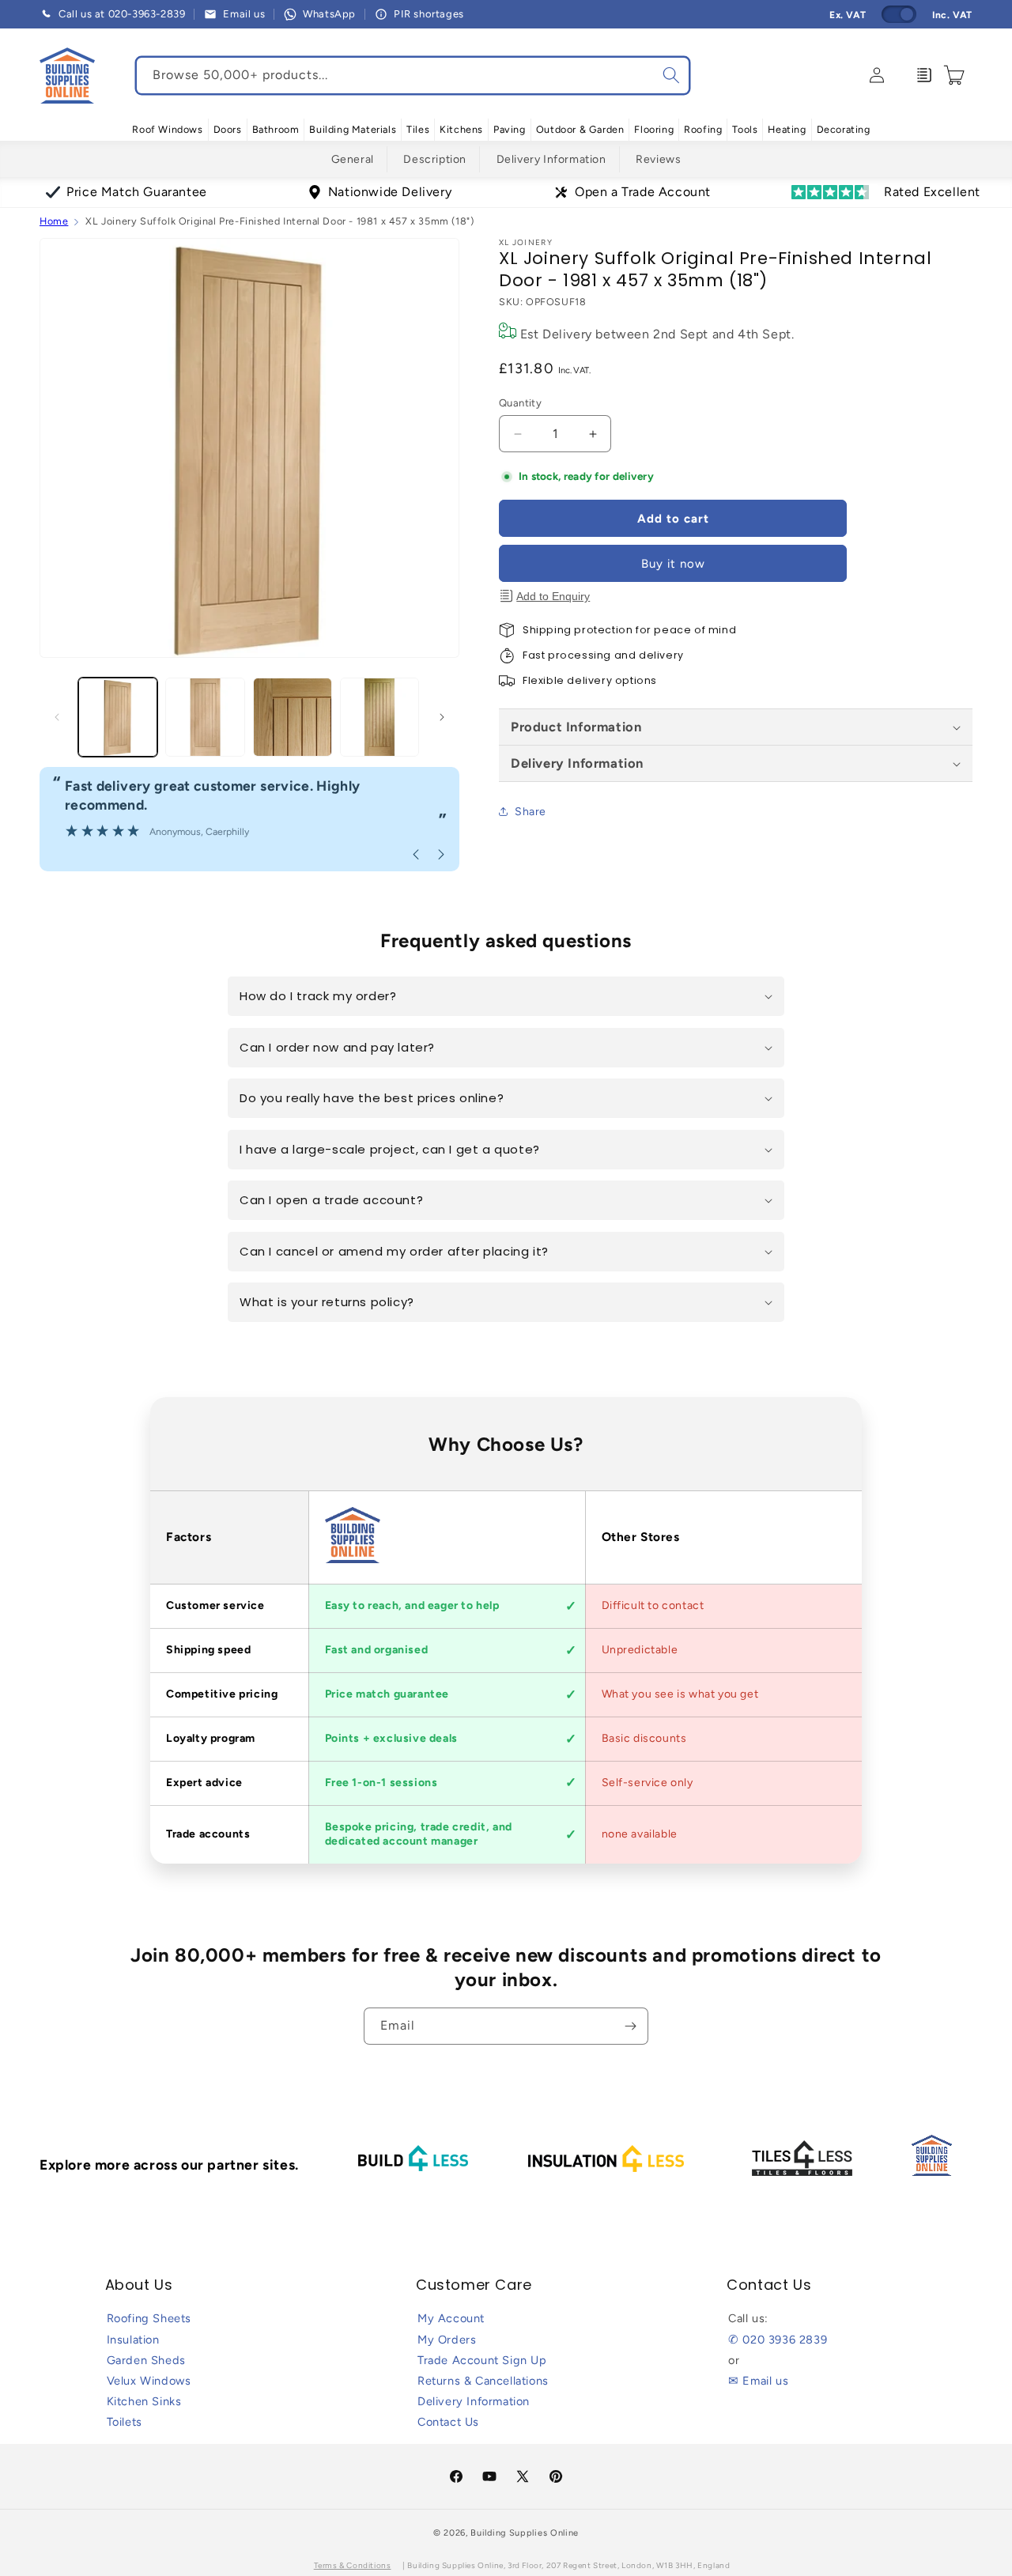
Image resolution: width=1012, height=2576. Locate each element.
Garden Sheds (146, 2360)
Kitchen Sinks (144, 2401)
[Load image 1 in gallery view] (118, 717)
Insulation (133, 2340)
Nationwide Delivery (390, 192)
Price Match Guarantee (137, 192)
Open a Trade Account (643, 192)
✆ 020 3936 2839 (778, 2340)
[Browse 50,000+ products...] (671, 75)
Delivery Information (551, 159)
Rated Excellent (932, 192)
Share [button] (531, 812)
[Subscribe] (630, 2026)
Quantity (520, 403)
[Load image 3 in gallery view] (293, 717)
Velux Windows (149, 2381)
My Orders (447, 2340)
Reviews (658, 159)
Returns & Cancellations (483, 2381)
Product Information (576, 727)
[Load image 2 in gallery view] (205, 717)
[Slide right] (442, 717)
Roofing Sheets (149, 2318)
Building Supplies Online (525, 2533)
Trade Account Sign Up (482, 2360)
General (353, 159)
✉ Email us (758, 2381)
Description (435, 159)
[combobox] (413, 76)
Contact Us (448, 2422)
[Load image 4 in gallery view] (379, 717)
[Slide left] (57, 717)
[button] (167, 130)
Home (54, 221)
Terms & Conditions (353, 2565)
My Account (451, 2318)
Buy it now (673, 564)
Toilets (125, 2422)
